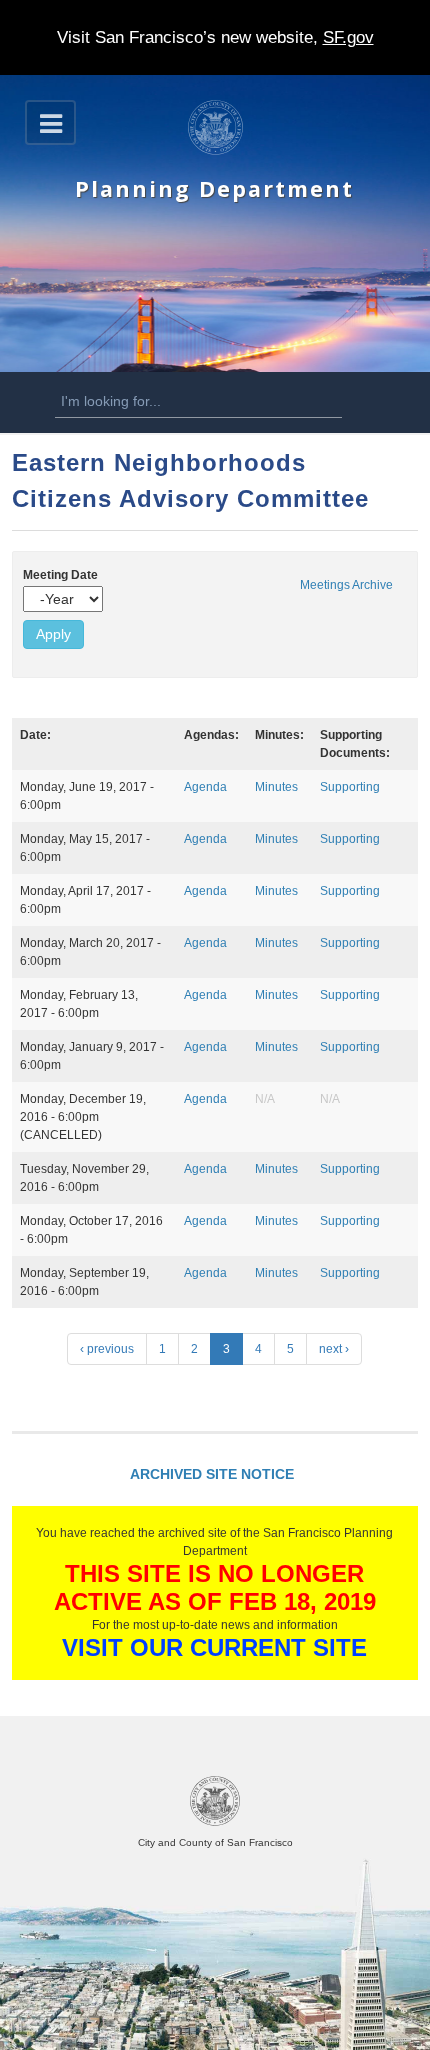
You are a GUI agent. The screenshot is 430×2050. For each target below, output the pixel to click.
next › (334, 1349)
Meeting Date (60, 575)
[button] (50, 122)
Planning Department (214, 188)
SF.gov (348, 37)
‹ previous (107, 1349)
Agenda (205, 787)
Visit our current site (214, 1647)
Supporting (350, 787)
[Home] (215, 151)
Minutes (276, 787)
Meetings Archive (346, 585)
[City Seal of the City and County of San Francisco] (215, 1822)
